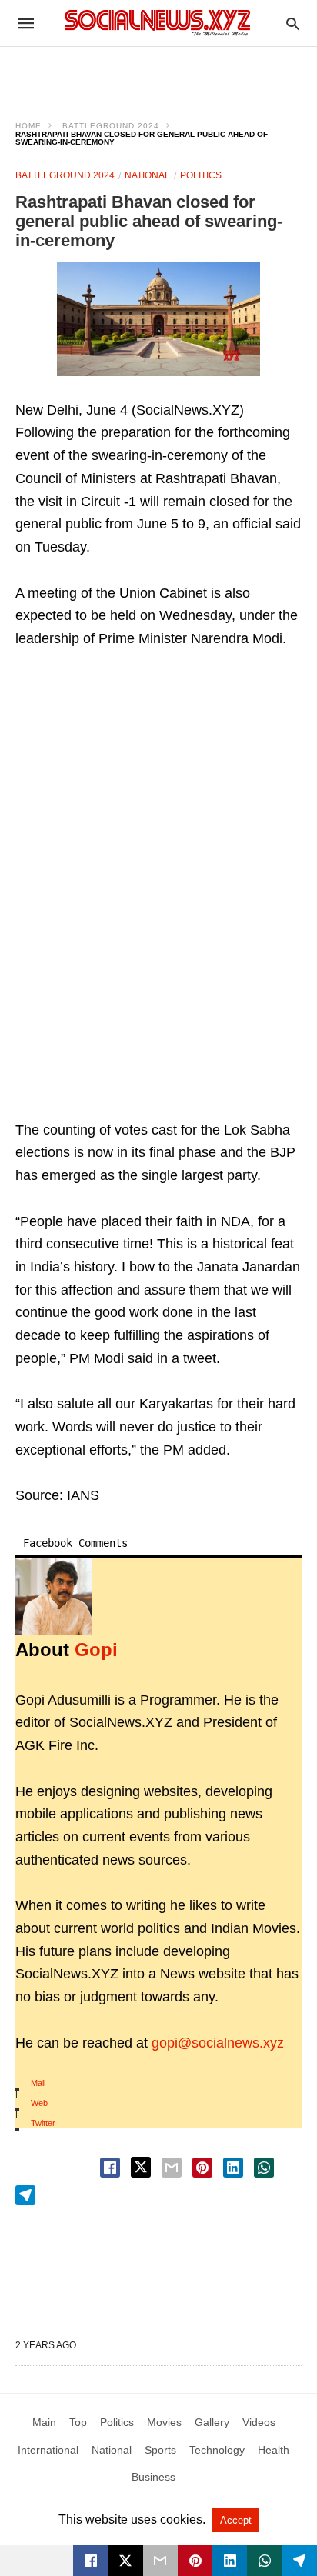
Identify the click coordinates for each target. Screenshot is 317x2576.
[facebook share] (110, 2168)
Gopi (96, 1650)
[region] (158, 74)
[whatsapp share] (264, 2168)
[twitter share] (141, 2167)
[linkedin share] (233, 2168)
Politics (201, 175)
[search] (293, 23)
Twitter (43, 2123)
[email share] (172, 2168)
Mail (38, 2083)
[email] (160, 2561)
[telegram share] (25, 2195)
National (147, 175)
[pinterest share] (202, 2168)
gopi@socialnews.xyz (218, 2043)
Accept (236, 2520)
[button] (158, 319)
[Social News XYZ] (158, 23)
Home (28, 126)
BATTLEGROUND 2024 (111, 126)
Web (39, 2103)
